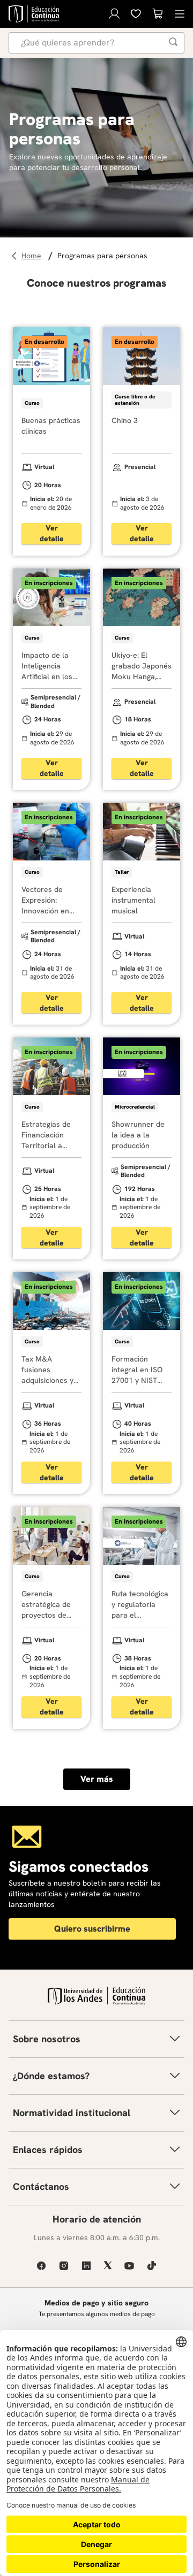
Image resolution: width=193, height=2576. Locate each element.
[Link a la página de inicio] (33, 256)
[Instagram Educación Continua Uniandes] (64, 2266)
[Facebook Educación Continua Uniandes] (41, 2266)
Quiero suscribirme (92, 1929)
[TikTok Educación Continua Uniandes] (152, 2266)
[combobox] (96, 43)
